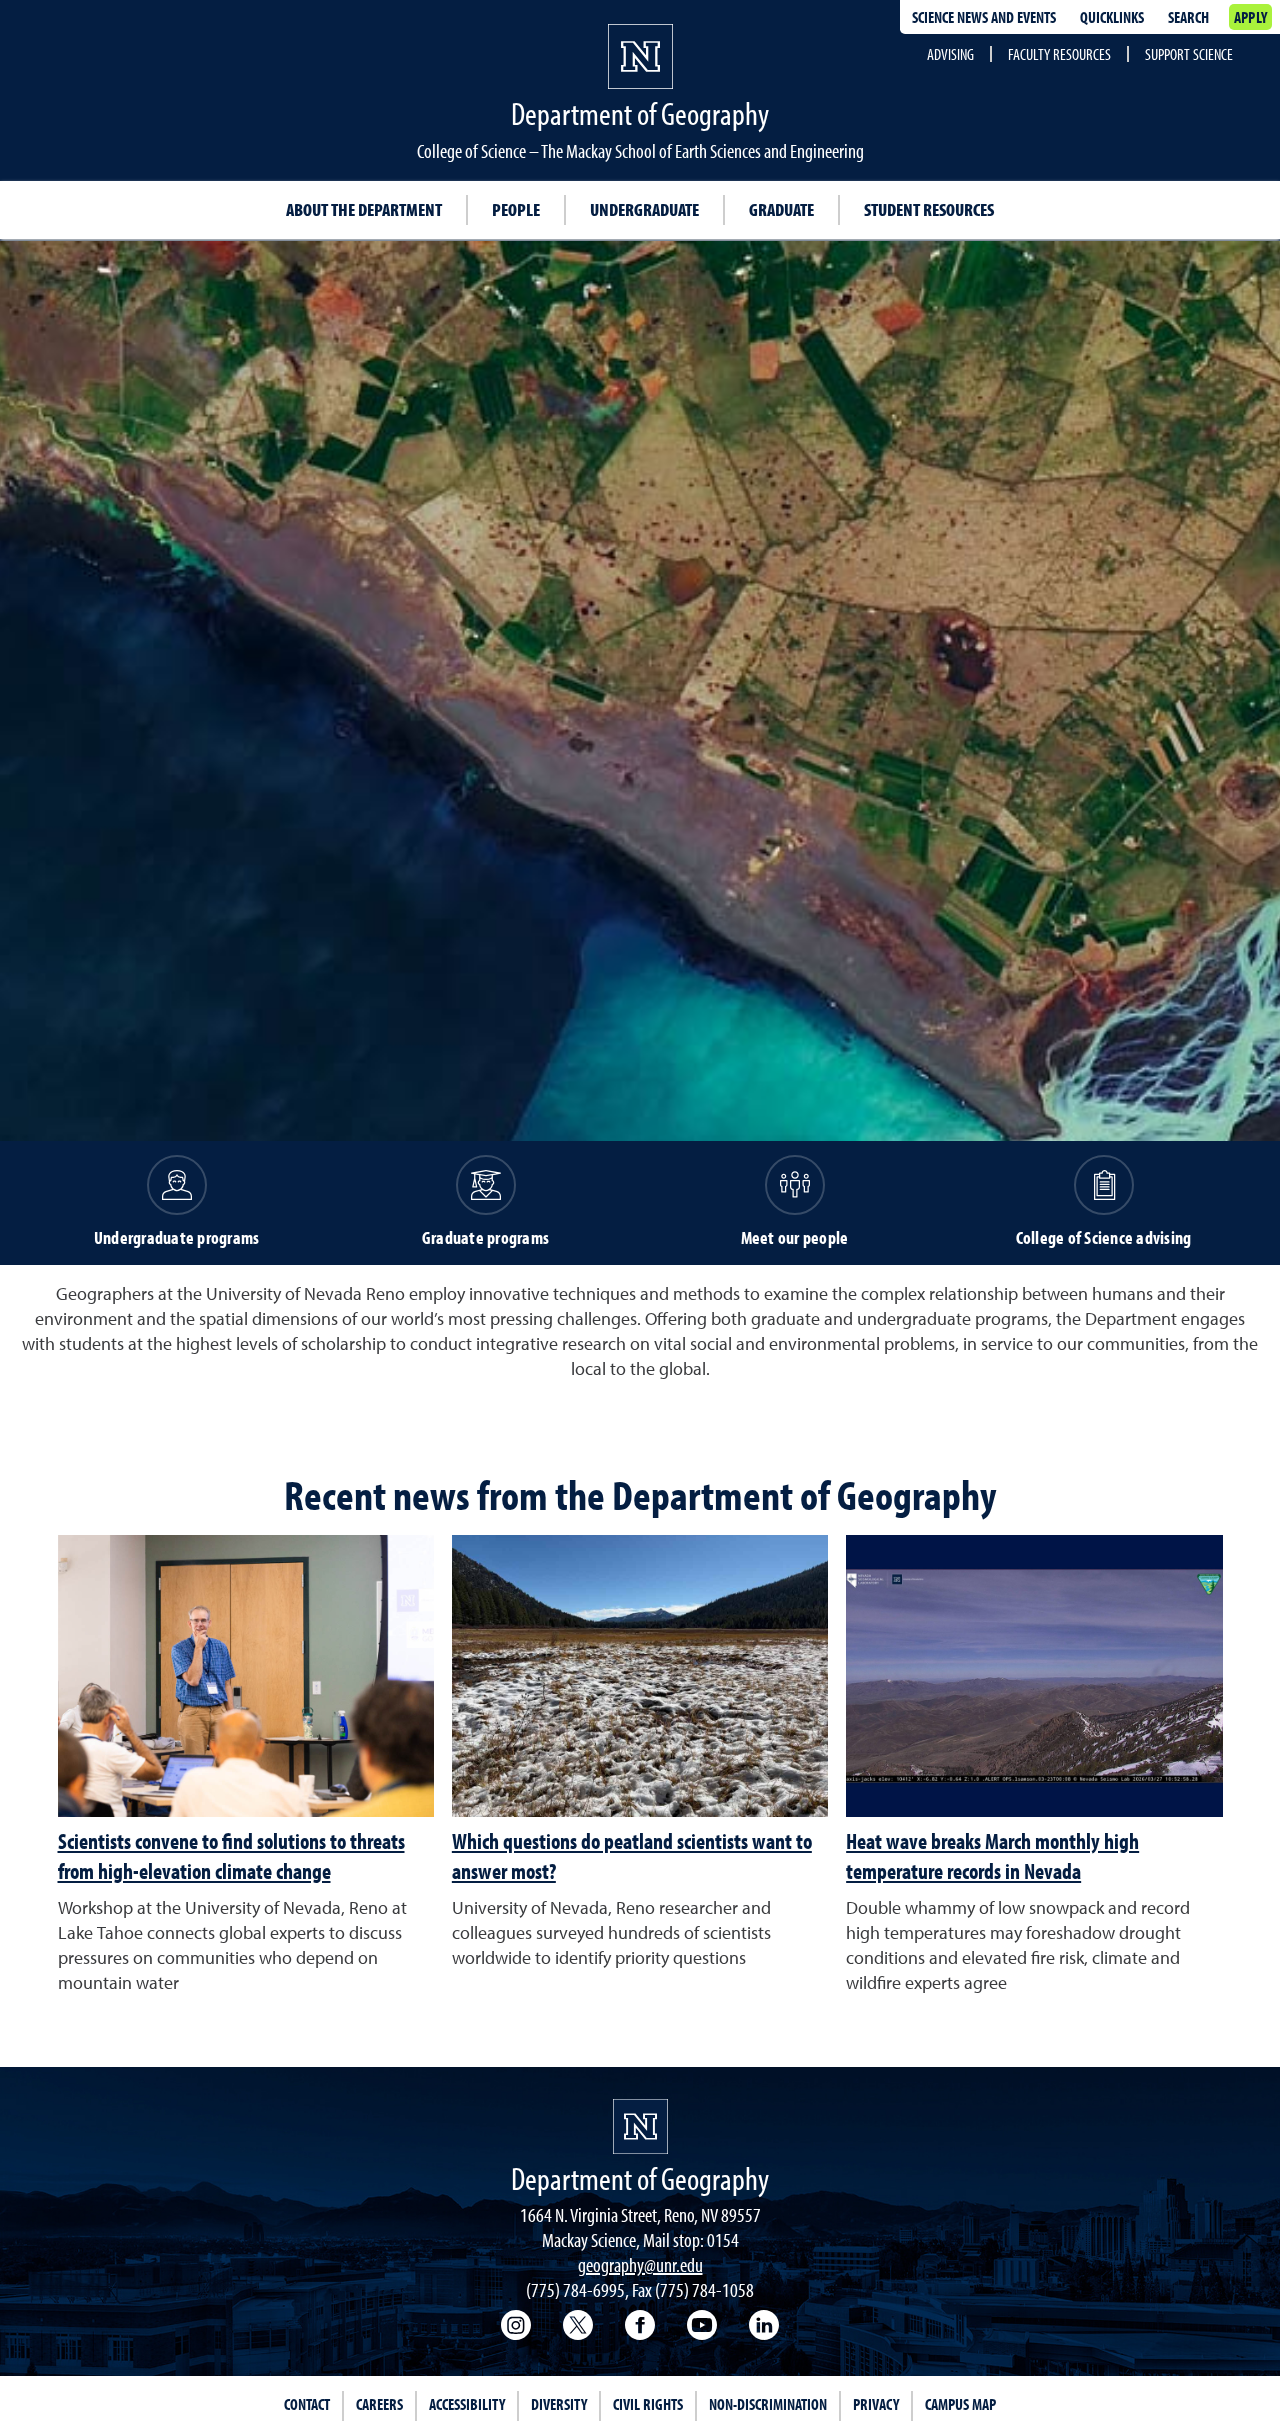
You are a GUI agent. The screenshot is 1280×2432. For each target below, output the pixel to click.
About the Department (364, 209)
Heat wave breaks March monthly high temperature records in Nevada (992, 1856)
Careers (379, 2404)
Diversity (559, 2404)
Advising (950, 54)
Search (1188, 17)
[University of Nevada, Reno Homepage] (640, 2126)
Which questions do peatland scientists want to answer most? (632, 1856)
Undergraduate (644, 209)
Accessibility (467, 2404)
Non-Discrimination (768, 2404)
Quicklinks (1112, 17)
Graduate (781, 209)
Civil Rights (648, 2404)
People (516, 209)
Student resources (929, 209)
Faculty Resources (1059, 54)
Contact (307, 2404)
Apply (1250, 17)
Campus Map (960, 2404)
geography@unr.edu (640, 2264)
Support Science (1189, 54)
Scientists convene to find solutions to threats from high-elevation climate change (231, 1856)
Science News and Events (984, 17)
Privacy (876, 2404)
